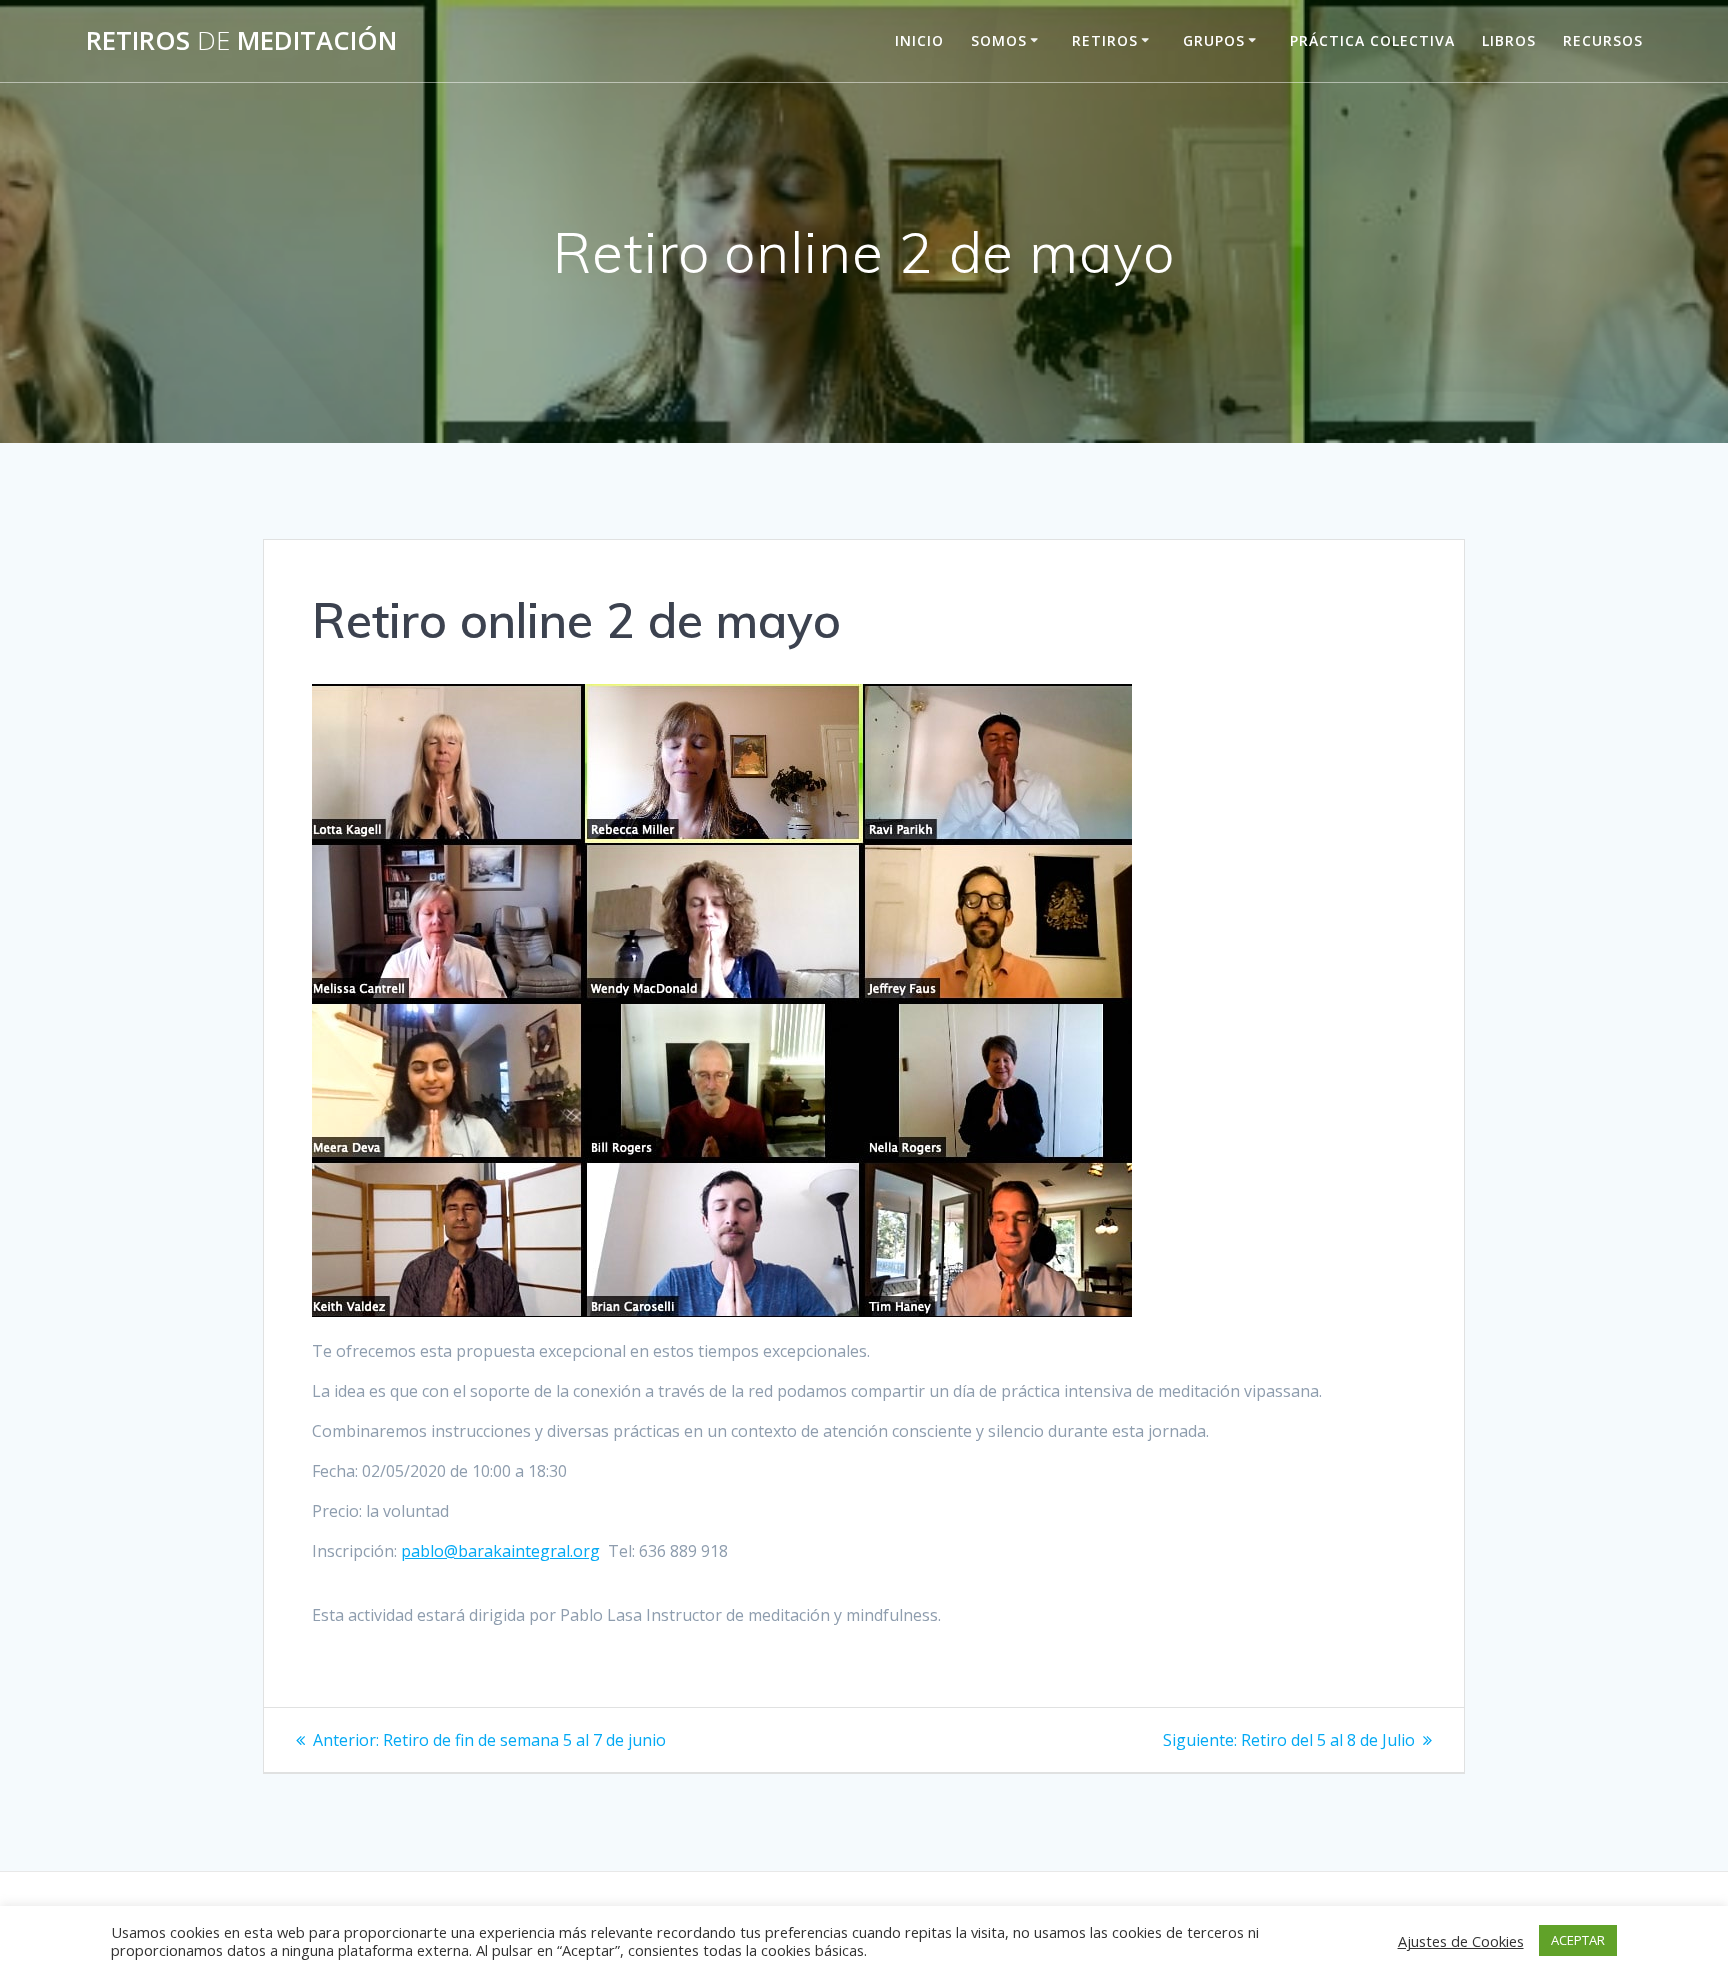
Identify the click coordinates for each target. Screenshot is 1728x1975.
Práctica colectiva (1372, 40)
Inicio (919, 40)
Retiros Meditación (241, 41)
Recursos (1603, 40)
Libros (1509, 40)
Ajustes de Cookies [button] (1461, 1941)
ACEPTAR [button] (1578, 1940)
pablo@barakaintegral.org (500, 1551)
